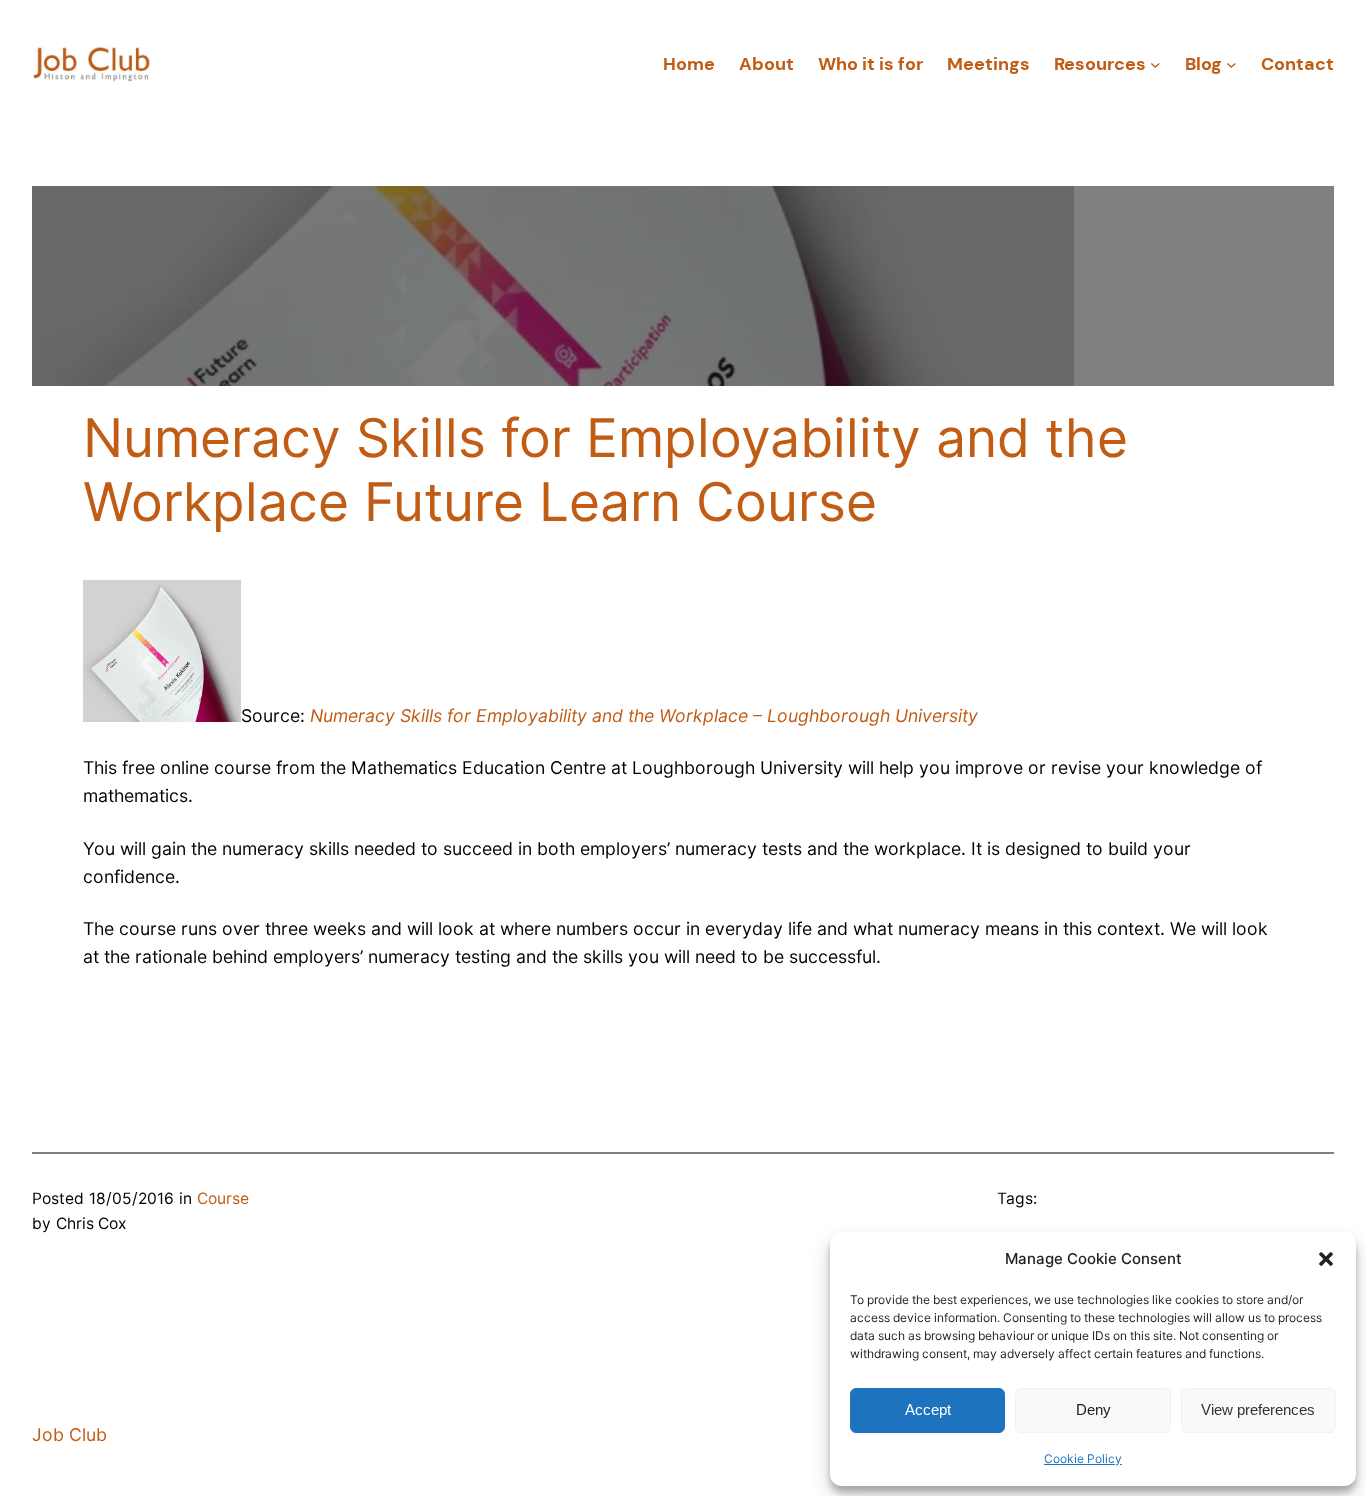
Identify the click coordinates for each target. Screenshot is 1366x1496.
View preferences (1258, 1409)
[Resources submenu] (1155, 64)
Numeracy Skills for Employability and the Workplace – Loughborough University (644, 715)
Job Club (69, 1434)
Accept (928, 1409)
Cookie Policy (1083, 1458)
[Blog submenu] (1231, 64)
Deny (1093, 1409)
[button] (1326, 1259)
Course (223, 1198)
